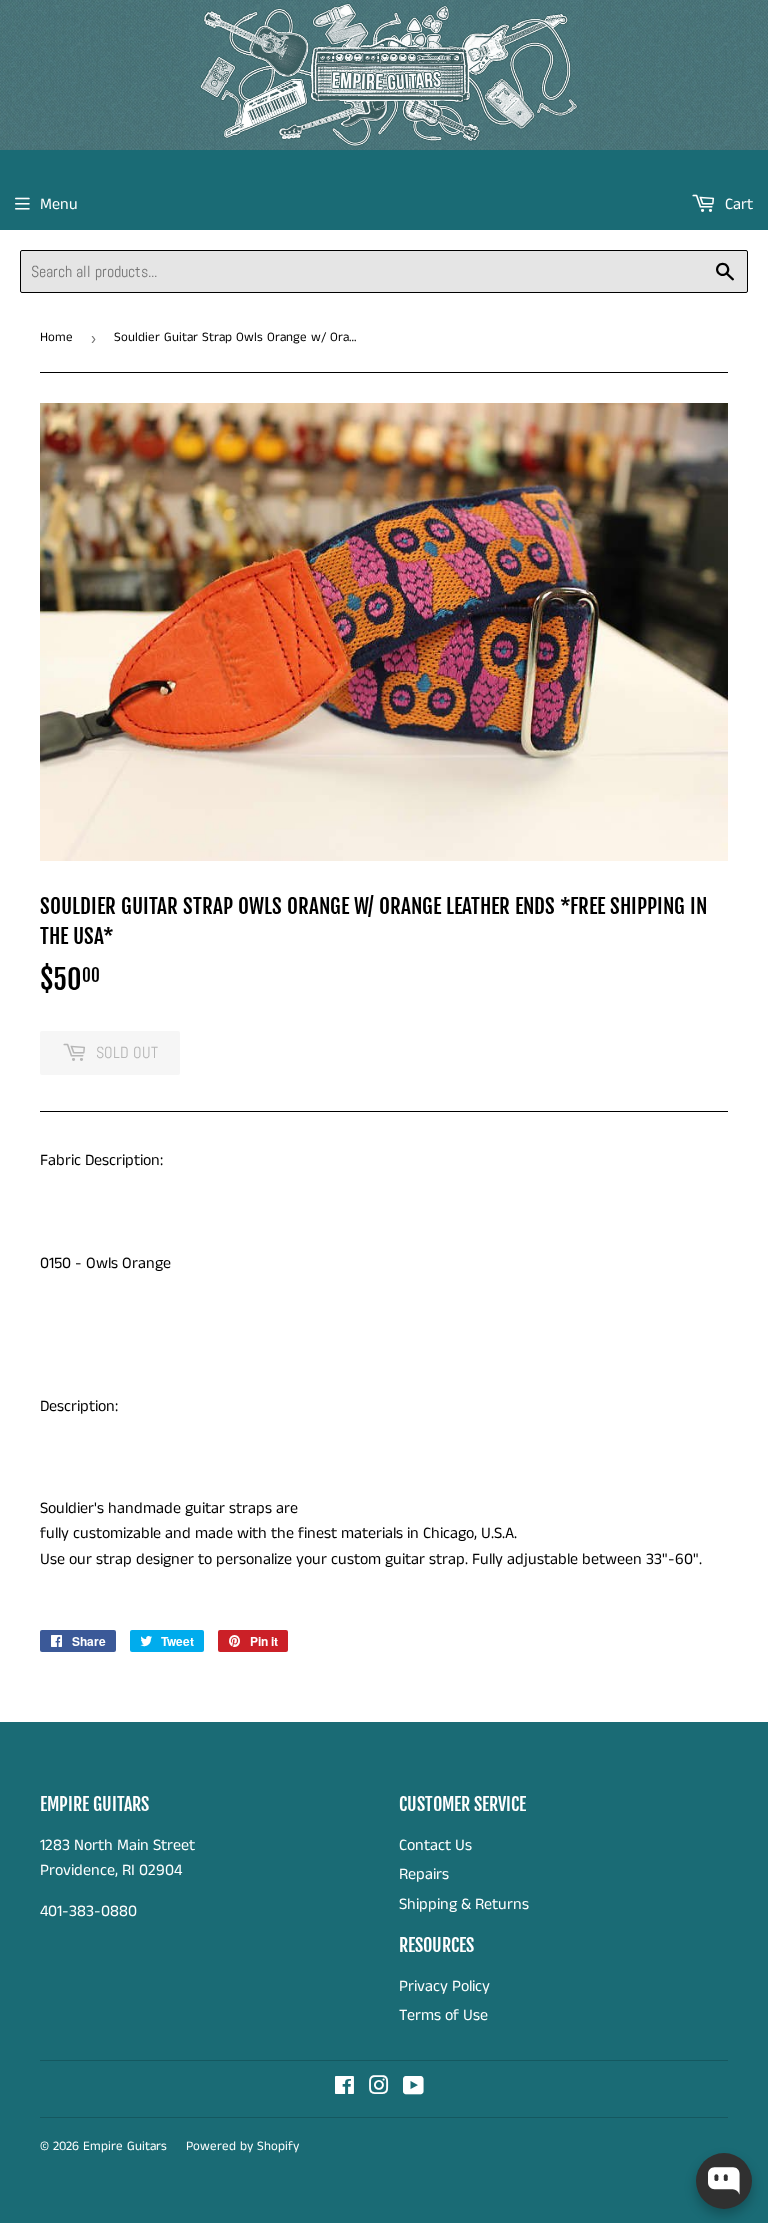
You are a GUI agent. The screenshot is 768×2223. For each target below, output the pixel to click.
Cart (737, 204)
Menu (59, 204)
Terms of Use (443, 2015)
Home (56, 337)
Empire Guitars (125, 2146)
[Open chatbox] (724, 2181)
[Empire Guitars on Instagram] (379, 2088)
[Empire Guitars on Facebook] (344, 2088)
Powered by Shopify (242, 2146)
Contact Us (435, 1845)
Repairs (424, 1874)
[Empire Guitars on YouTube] (413, 2088)
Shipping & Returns (464, 1904)
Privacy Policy (444, 1986)
